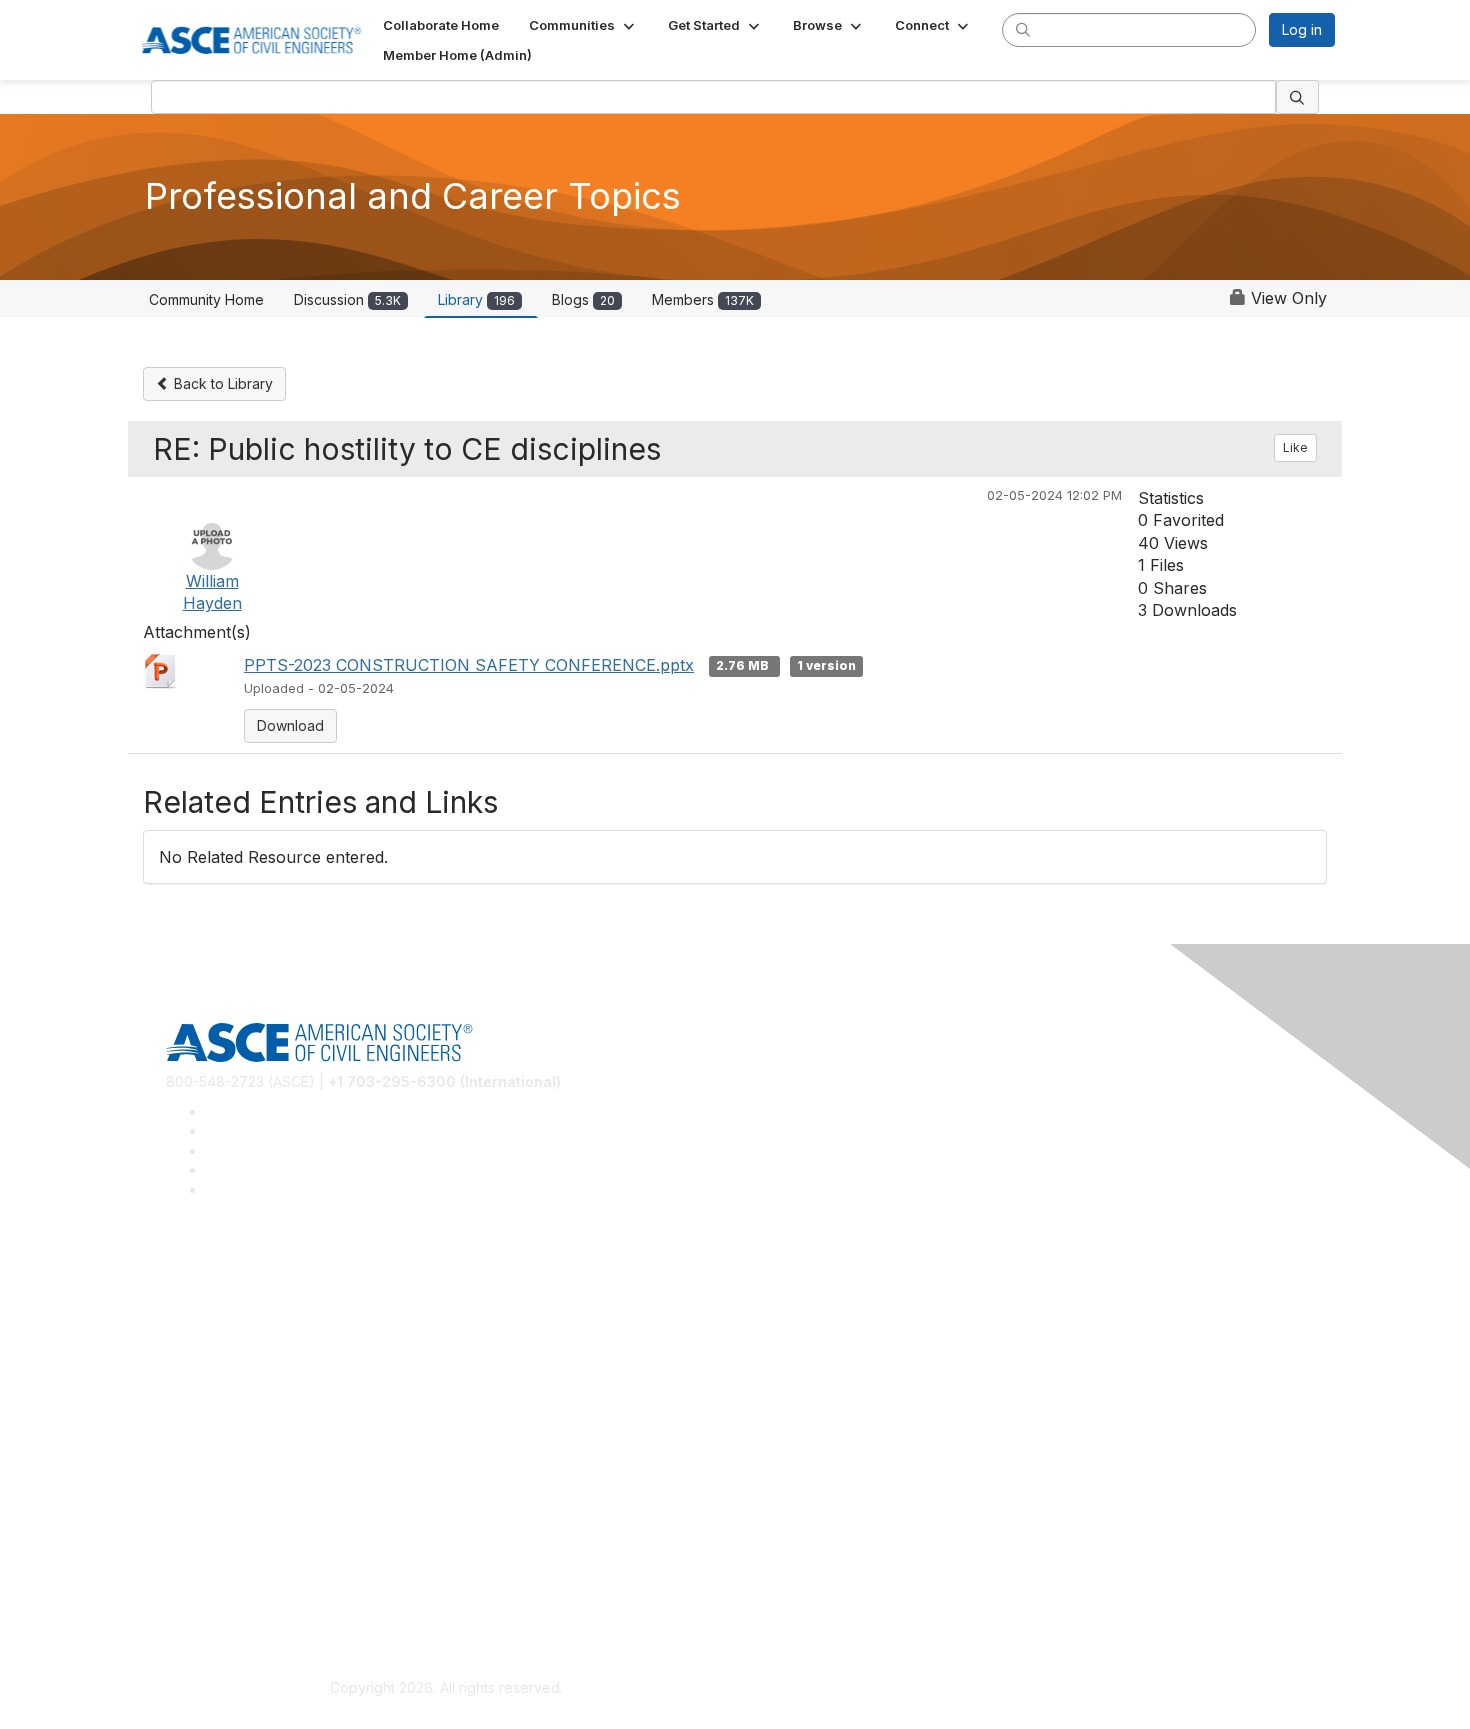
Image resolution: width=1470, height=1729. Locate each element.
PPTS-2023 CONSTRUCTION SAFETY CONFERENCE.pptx (469, 665)
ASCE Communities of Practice (265, 1334)
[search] (1023, 29)
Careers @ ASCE (221, 1275)
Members (703, 299)
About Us (196, 1564)
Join (180, 1419)
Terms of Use (210, 1594)
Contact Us (202, 1479)
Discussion (347, 299)
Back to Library (221, 383)
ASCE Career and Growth (249, 1304)
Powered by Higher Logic (1023, 1689)
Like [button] (1295, 447)
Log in (1302, 29)
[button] (583, 25)
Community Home (206, 299)
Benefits (193, 1449)
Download (290, 725)
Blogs (583, 299)
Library (476, 299)
